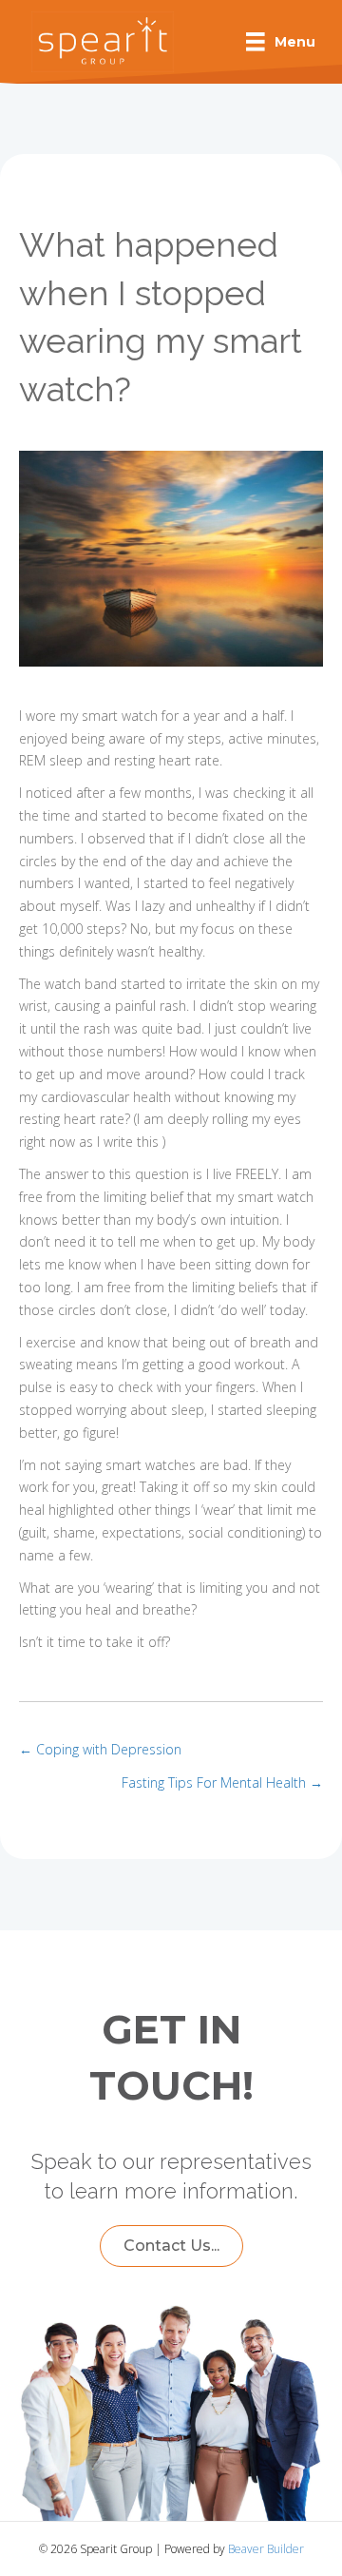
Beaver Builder (266, 2549)
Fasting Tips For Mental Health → (222, 1782)
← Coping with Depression (100, 1749)
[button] (171, 2246)
